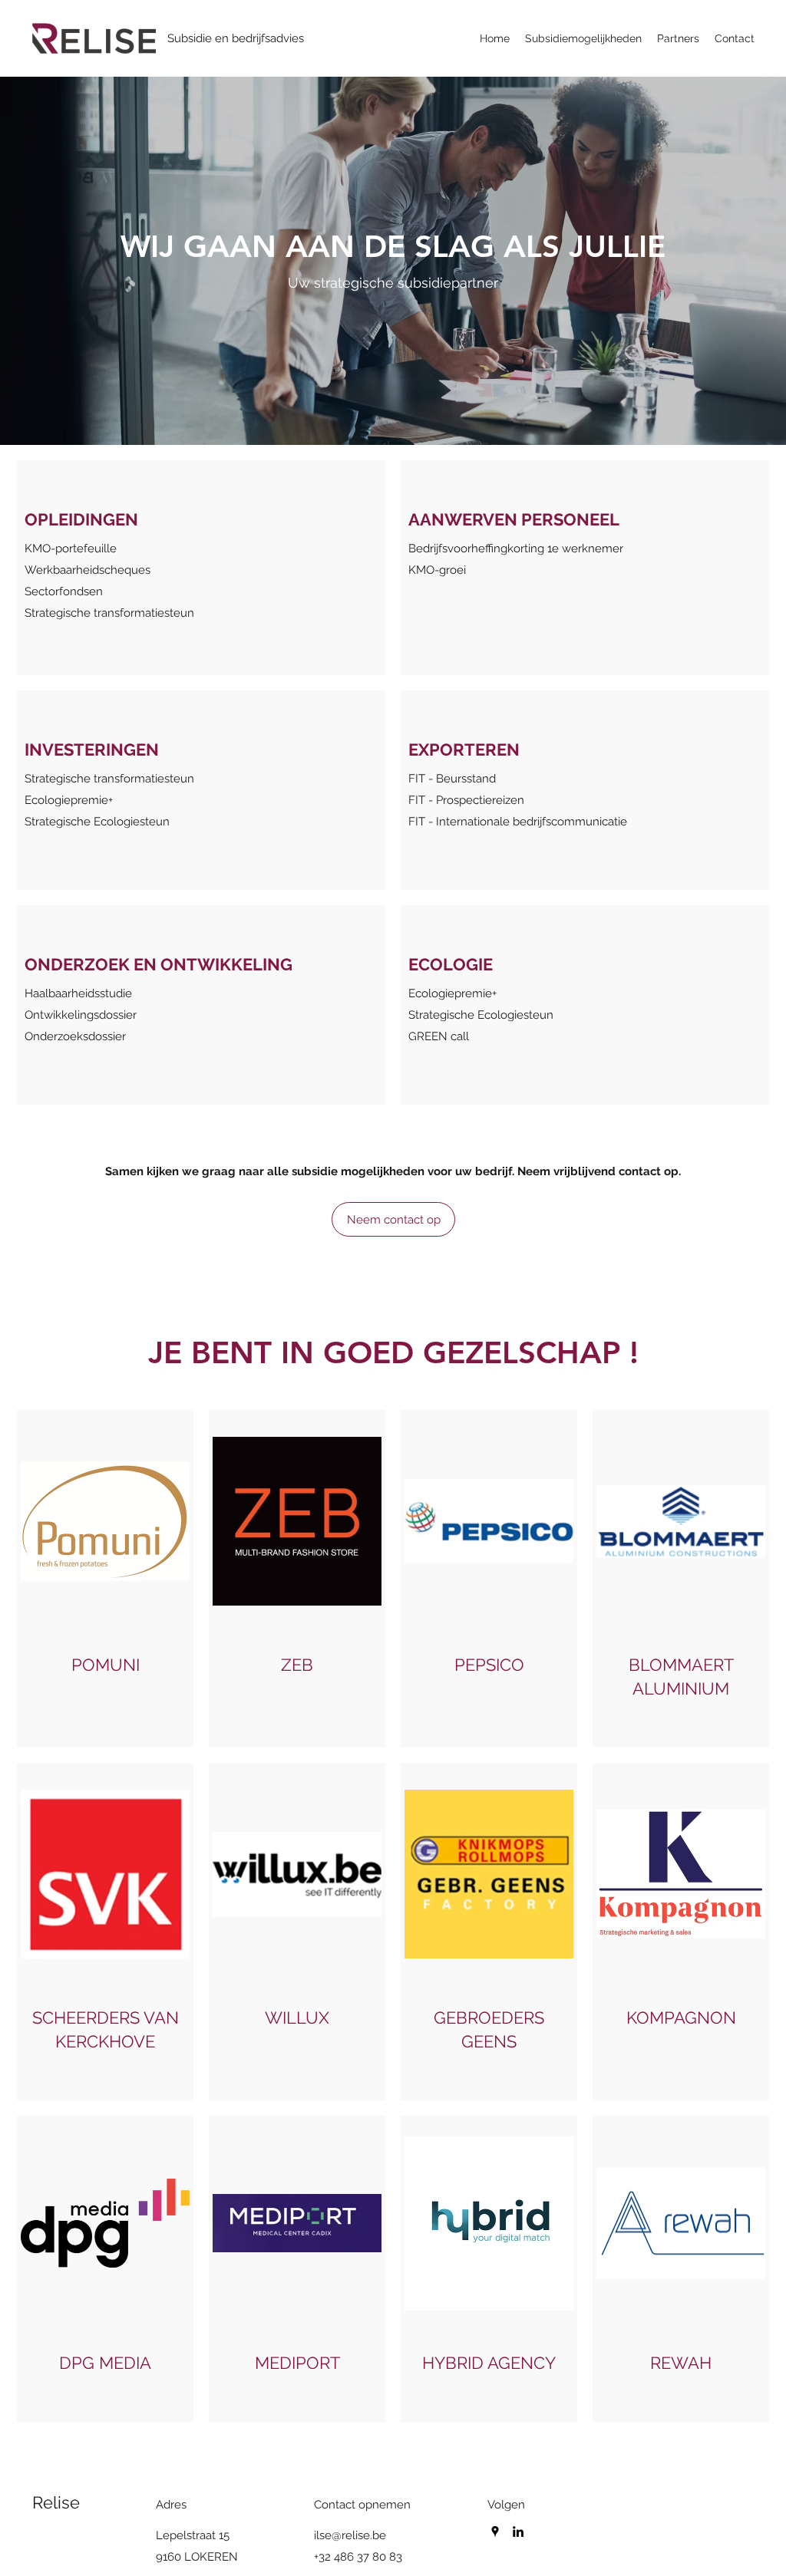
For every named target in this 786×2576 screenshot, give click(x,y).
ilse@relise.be (350, 2535)
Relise (56, 2502)
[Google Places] (495, 2532)
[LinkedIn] (518, 2532)
